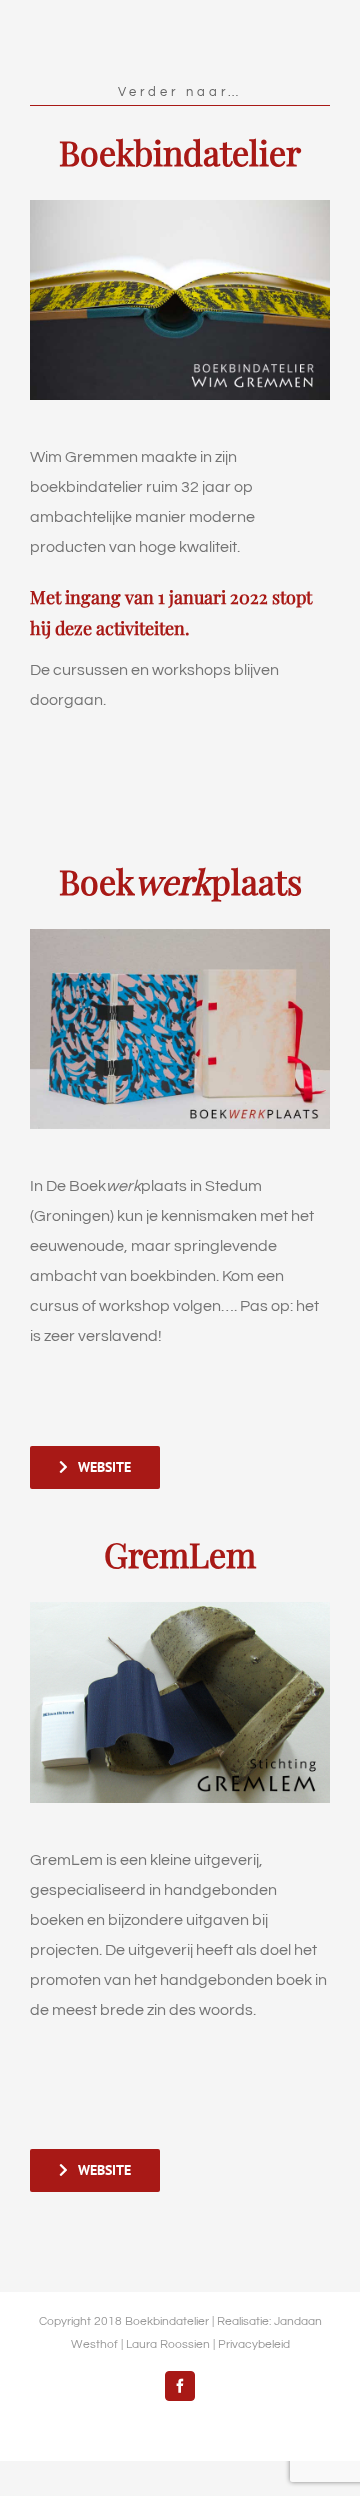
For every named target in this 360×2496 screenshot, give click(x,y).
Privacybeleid (254, 2344)
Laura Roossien (168, 2344)
